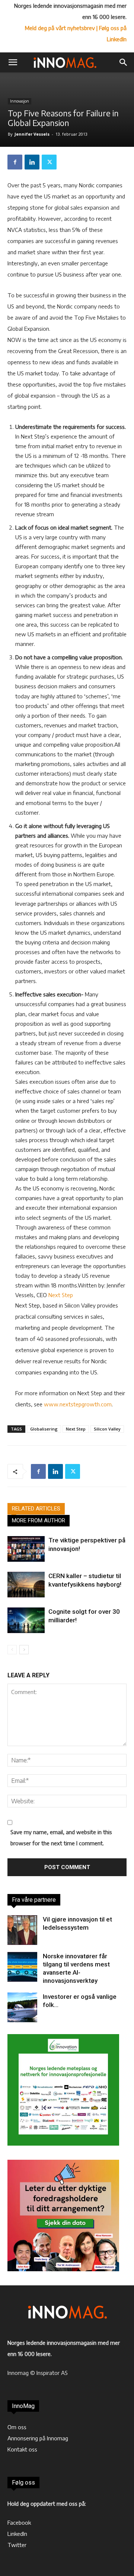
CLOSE (121, 47)
